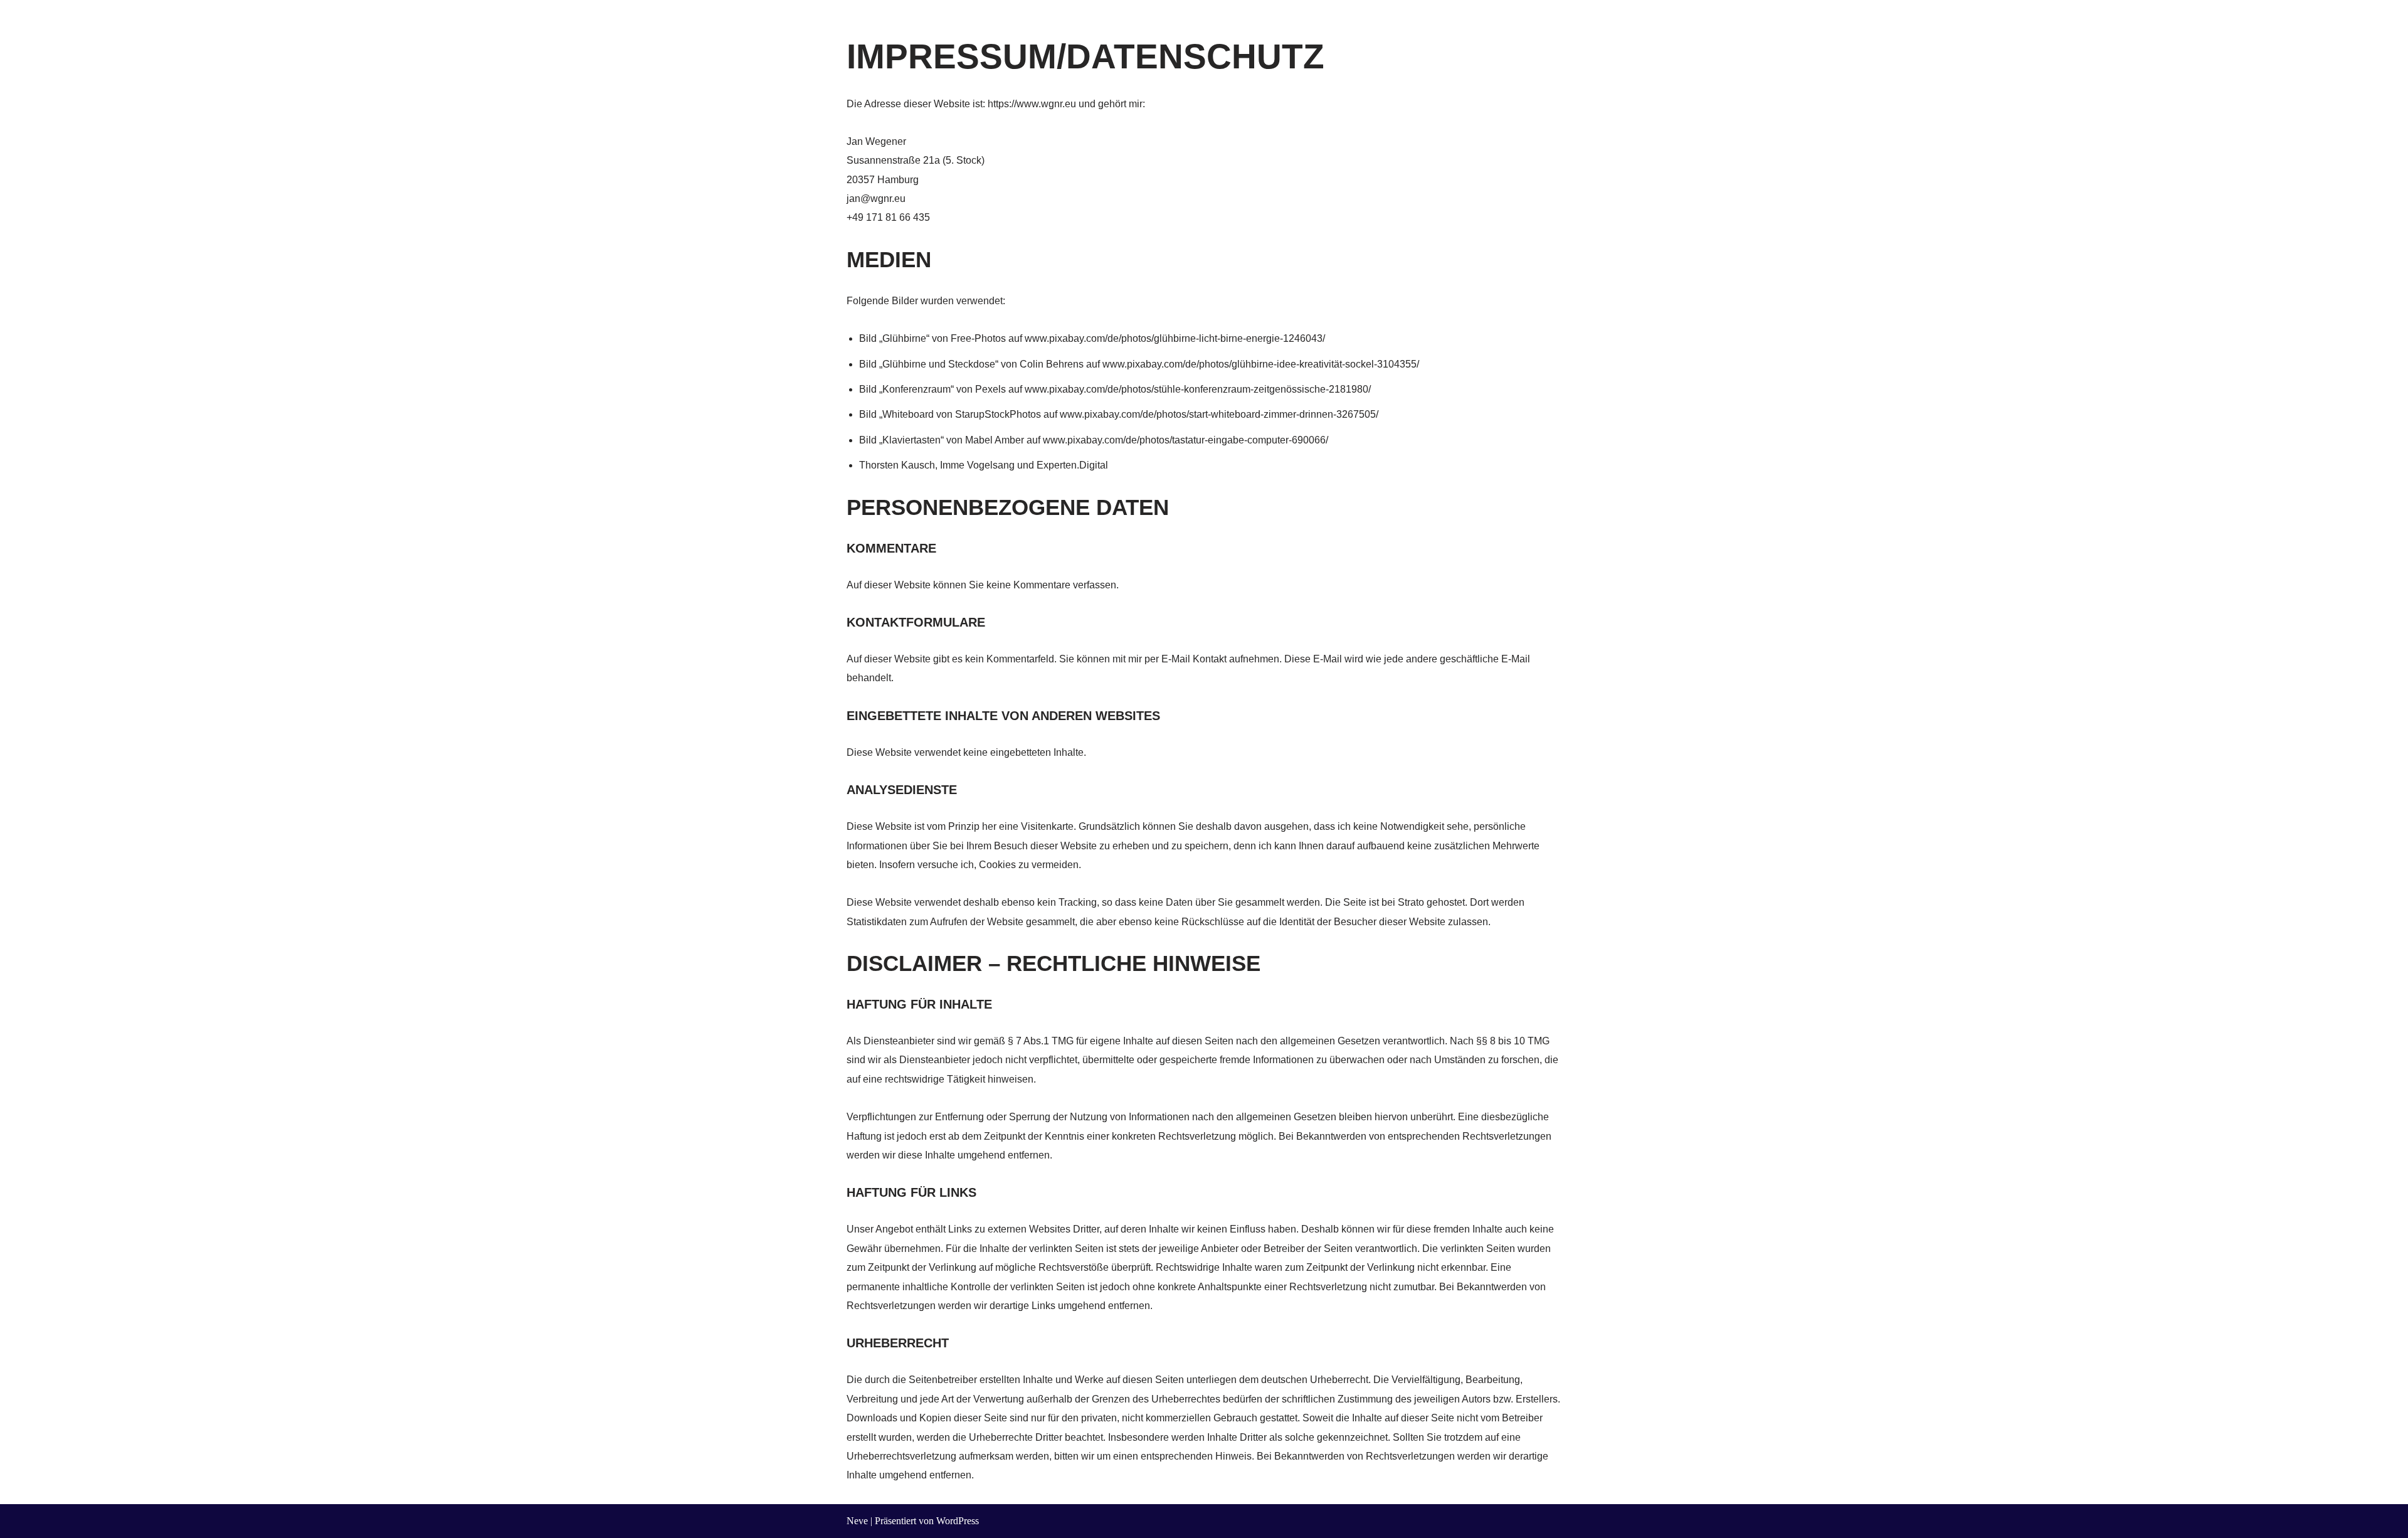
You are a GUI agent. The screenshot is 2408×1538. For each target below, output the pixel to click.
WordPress (958, 1521)
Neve (857, 1521)
